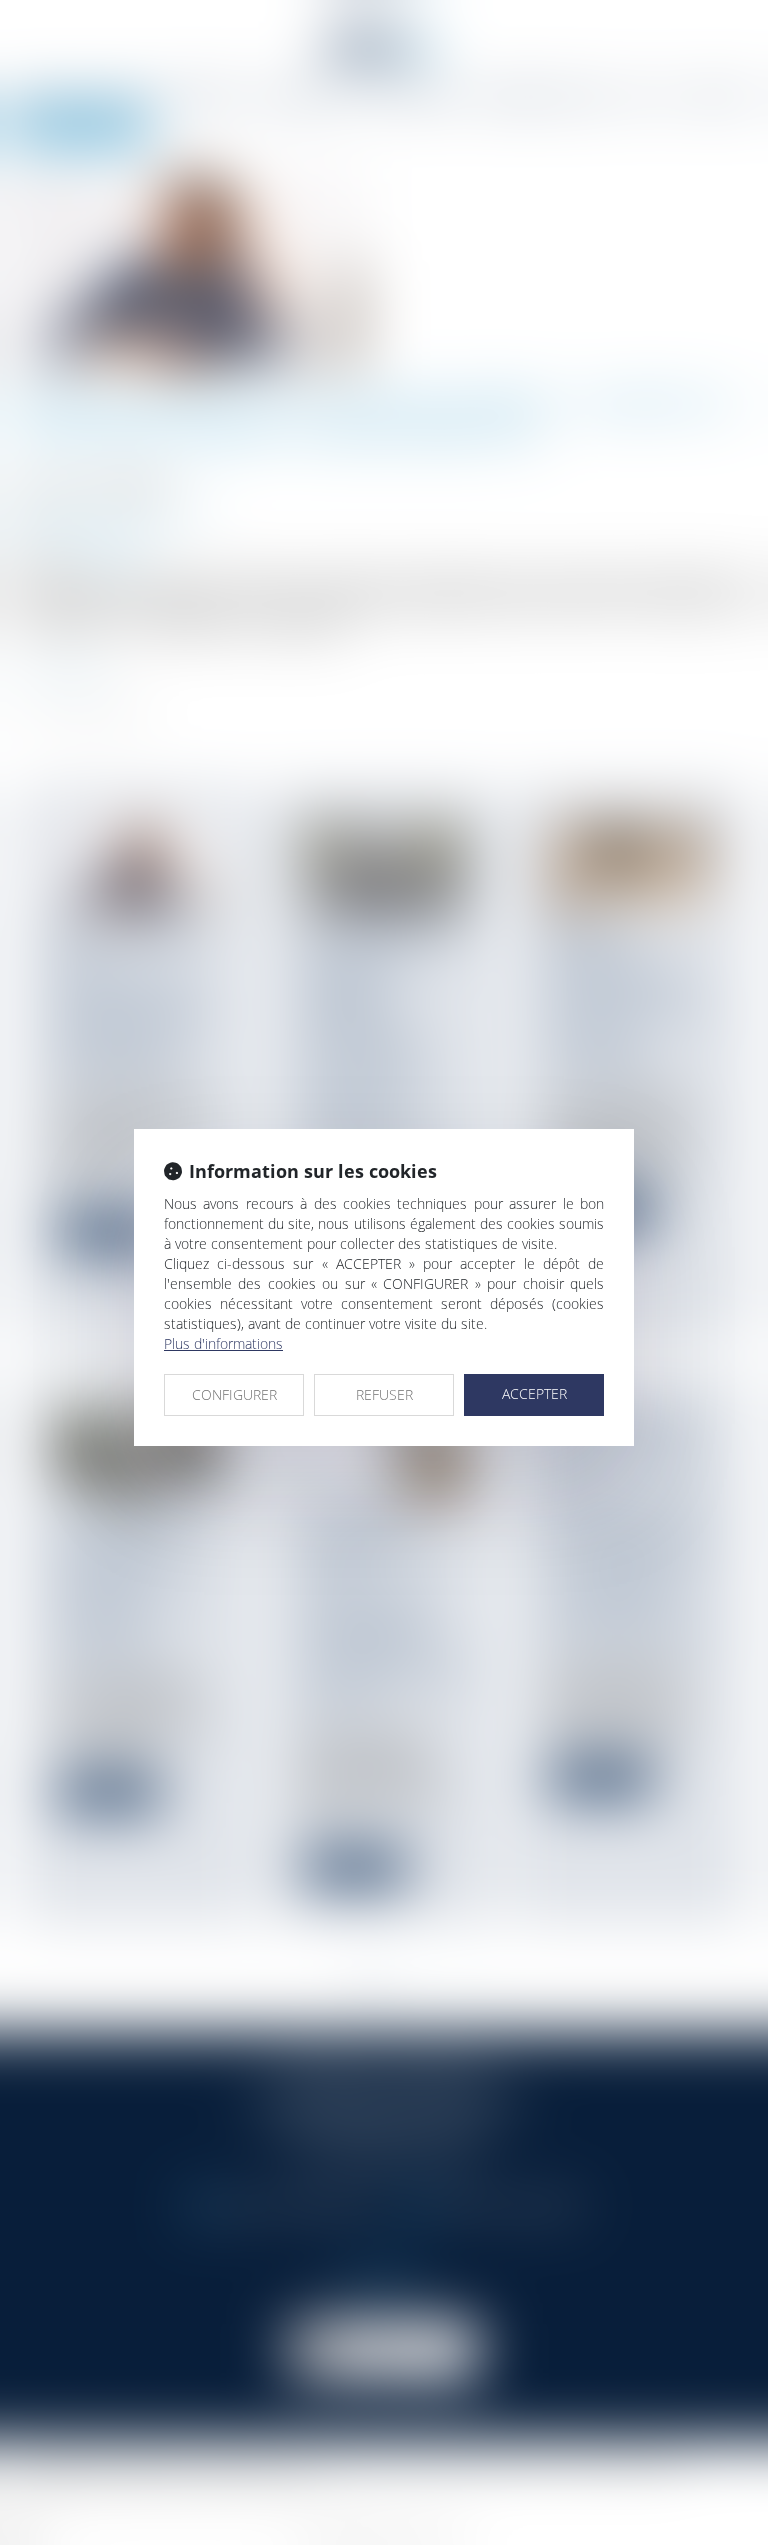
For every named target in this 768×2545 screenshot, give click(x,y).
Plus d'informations (223, 1343)
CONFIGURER (234, 1394)
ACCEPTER (534, 1393)
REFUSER (384, 1394)
